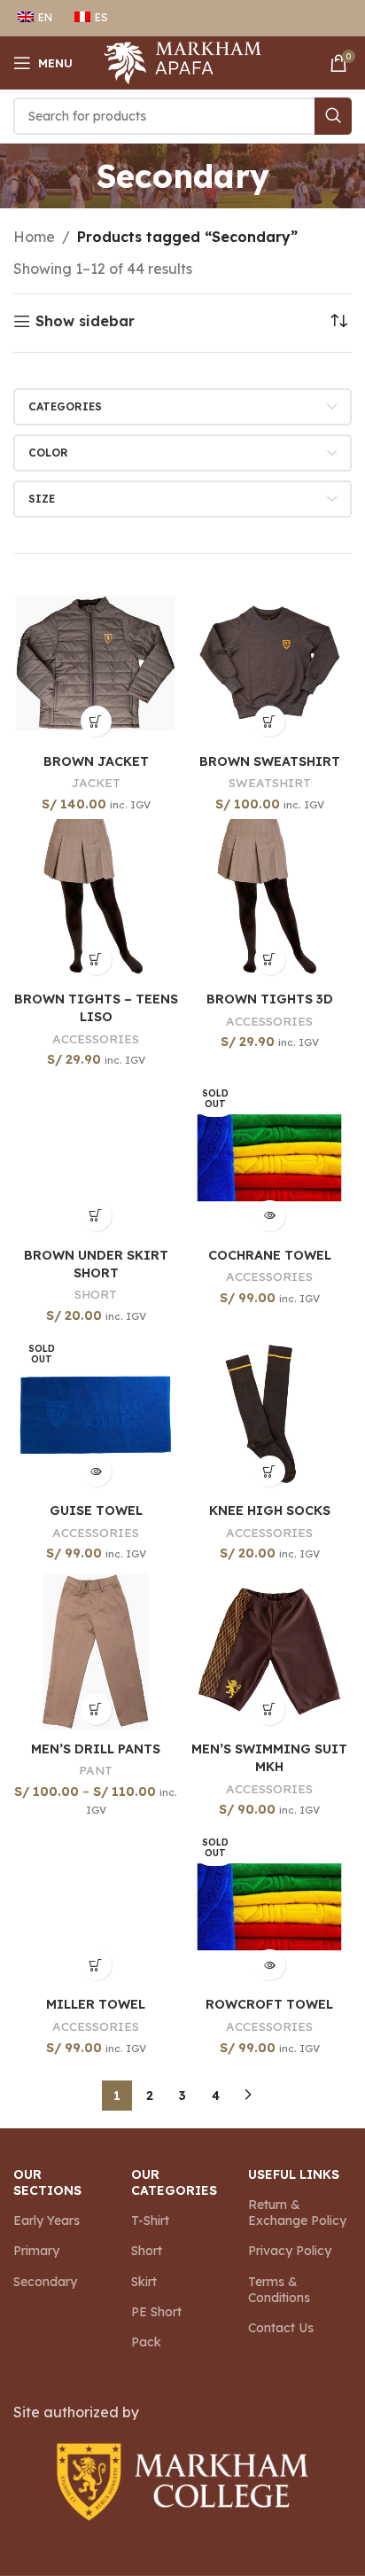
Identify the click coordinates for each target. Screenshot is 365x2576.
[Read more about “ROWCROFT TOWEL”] (270, 1965)
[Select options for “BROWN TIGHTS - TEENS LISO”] (96, 960)
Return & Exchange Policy (297, 2213)
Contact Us (281, 2328)
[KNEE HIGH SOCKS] (269, 1413)
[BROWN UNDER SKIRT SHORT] (96, 1158)
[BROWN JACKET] (96, 663)
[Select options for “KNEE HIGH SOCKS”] (270, 1471)
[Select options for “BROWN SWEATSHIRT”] (270, 721)
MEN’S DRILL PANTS (96, 1749)
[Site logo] (183, 61)
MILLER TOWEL (96, 2004)
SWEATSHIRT (270, 782)
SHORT (96, 1294)
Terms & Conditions (279, 2290)
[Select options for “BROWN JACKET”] (96, 721)
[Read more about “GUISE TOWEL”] (96, 1471)
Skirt (144, 2282)
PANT (96, 1770)
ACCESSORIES (96, 1038)
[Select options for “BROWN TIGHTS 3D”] (270, 960)
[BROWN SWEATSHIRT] (269, 663)
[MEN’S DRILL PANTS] (96, 1651)
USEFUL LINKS (294, 2174)
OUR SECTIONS (47, 2182)
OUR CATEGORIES (174, 2182)
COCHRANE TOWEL (270, 1255)
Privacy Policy (290, 2251)
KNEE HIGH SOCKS (270, 1510)
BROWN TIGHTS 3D (270, 999)
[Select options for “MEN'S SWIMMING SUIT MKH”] (270, 1710)
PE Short (156, 2312)
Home (34, 237)
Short (147, 2251)
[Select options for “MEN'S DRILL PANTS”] (96, 1710)
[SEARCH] (333, 116)
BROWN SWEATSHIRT (270, 761)
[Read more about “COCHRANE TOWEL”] (270, 1216)
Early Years (47, 2221)
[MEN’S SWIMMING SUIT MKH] (269, 1651)
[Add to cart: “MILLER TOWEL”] (96, 1965)
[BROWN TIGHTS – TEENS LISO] (96, 902)
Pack (146, 2342)
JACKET (96, 782)
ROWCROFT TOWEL (269, 2004)
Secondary (45, 2282)
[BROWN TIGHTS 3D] (269, 902)
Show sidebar (85, 321)
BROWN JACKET (96, 761)
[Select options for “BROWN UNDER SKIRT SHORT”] (96, 1216)
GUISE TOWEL (96, 1510)
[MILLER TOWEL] (96, 1907)
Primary (36, 2251)
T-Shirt (150, 2221)
